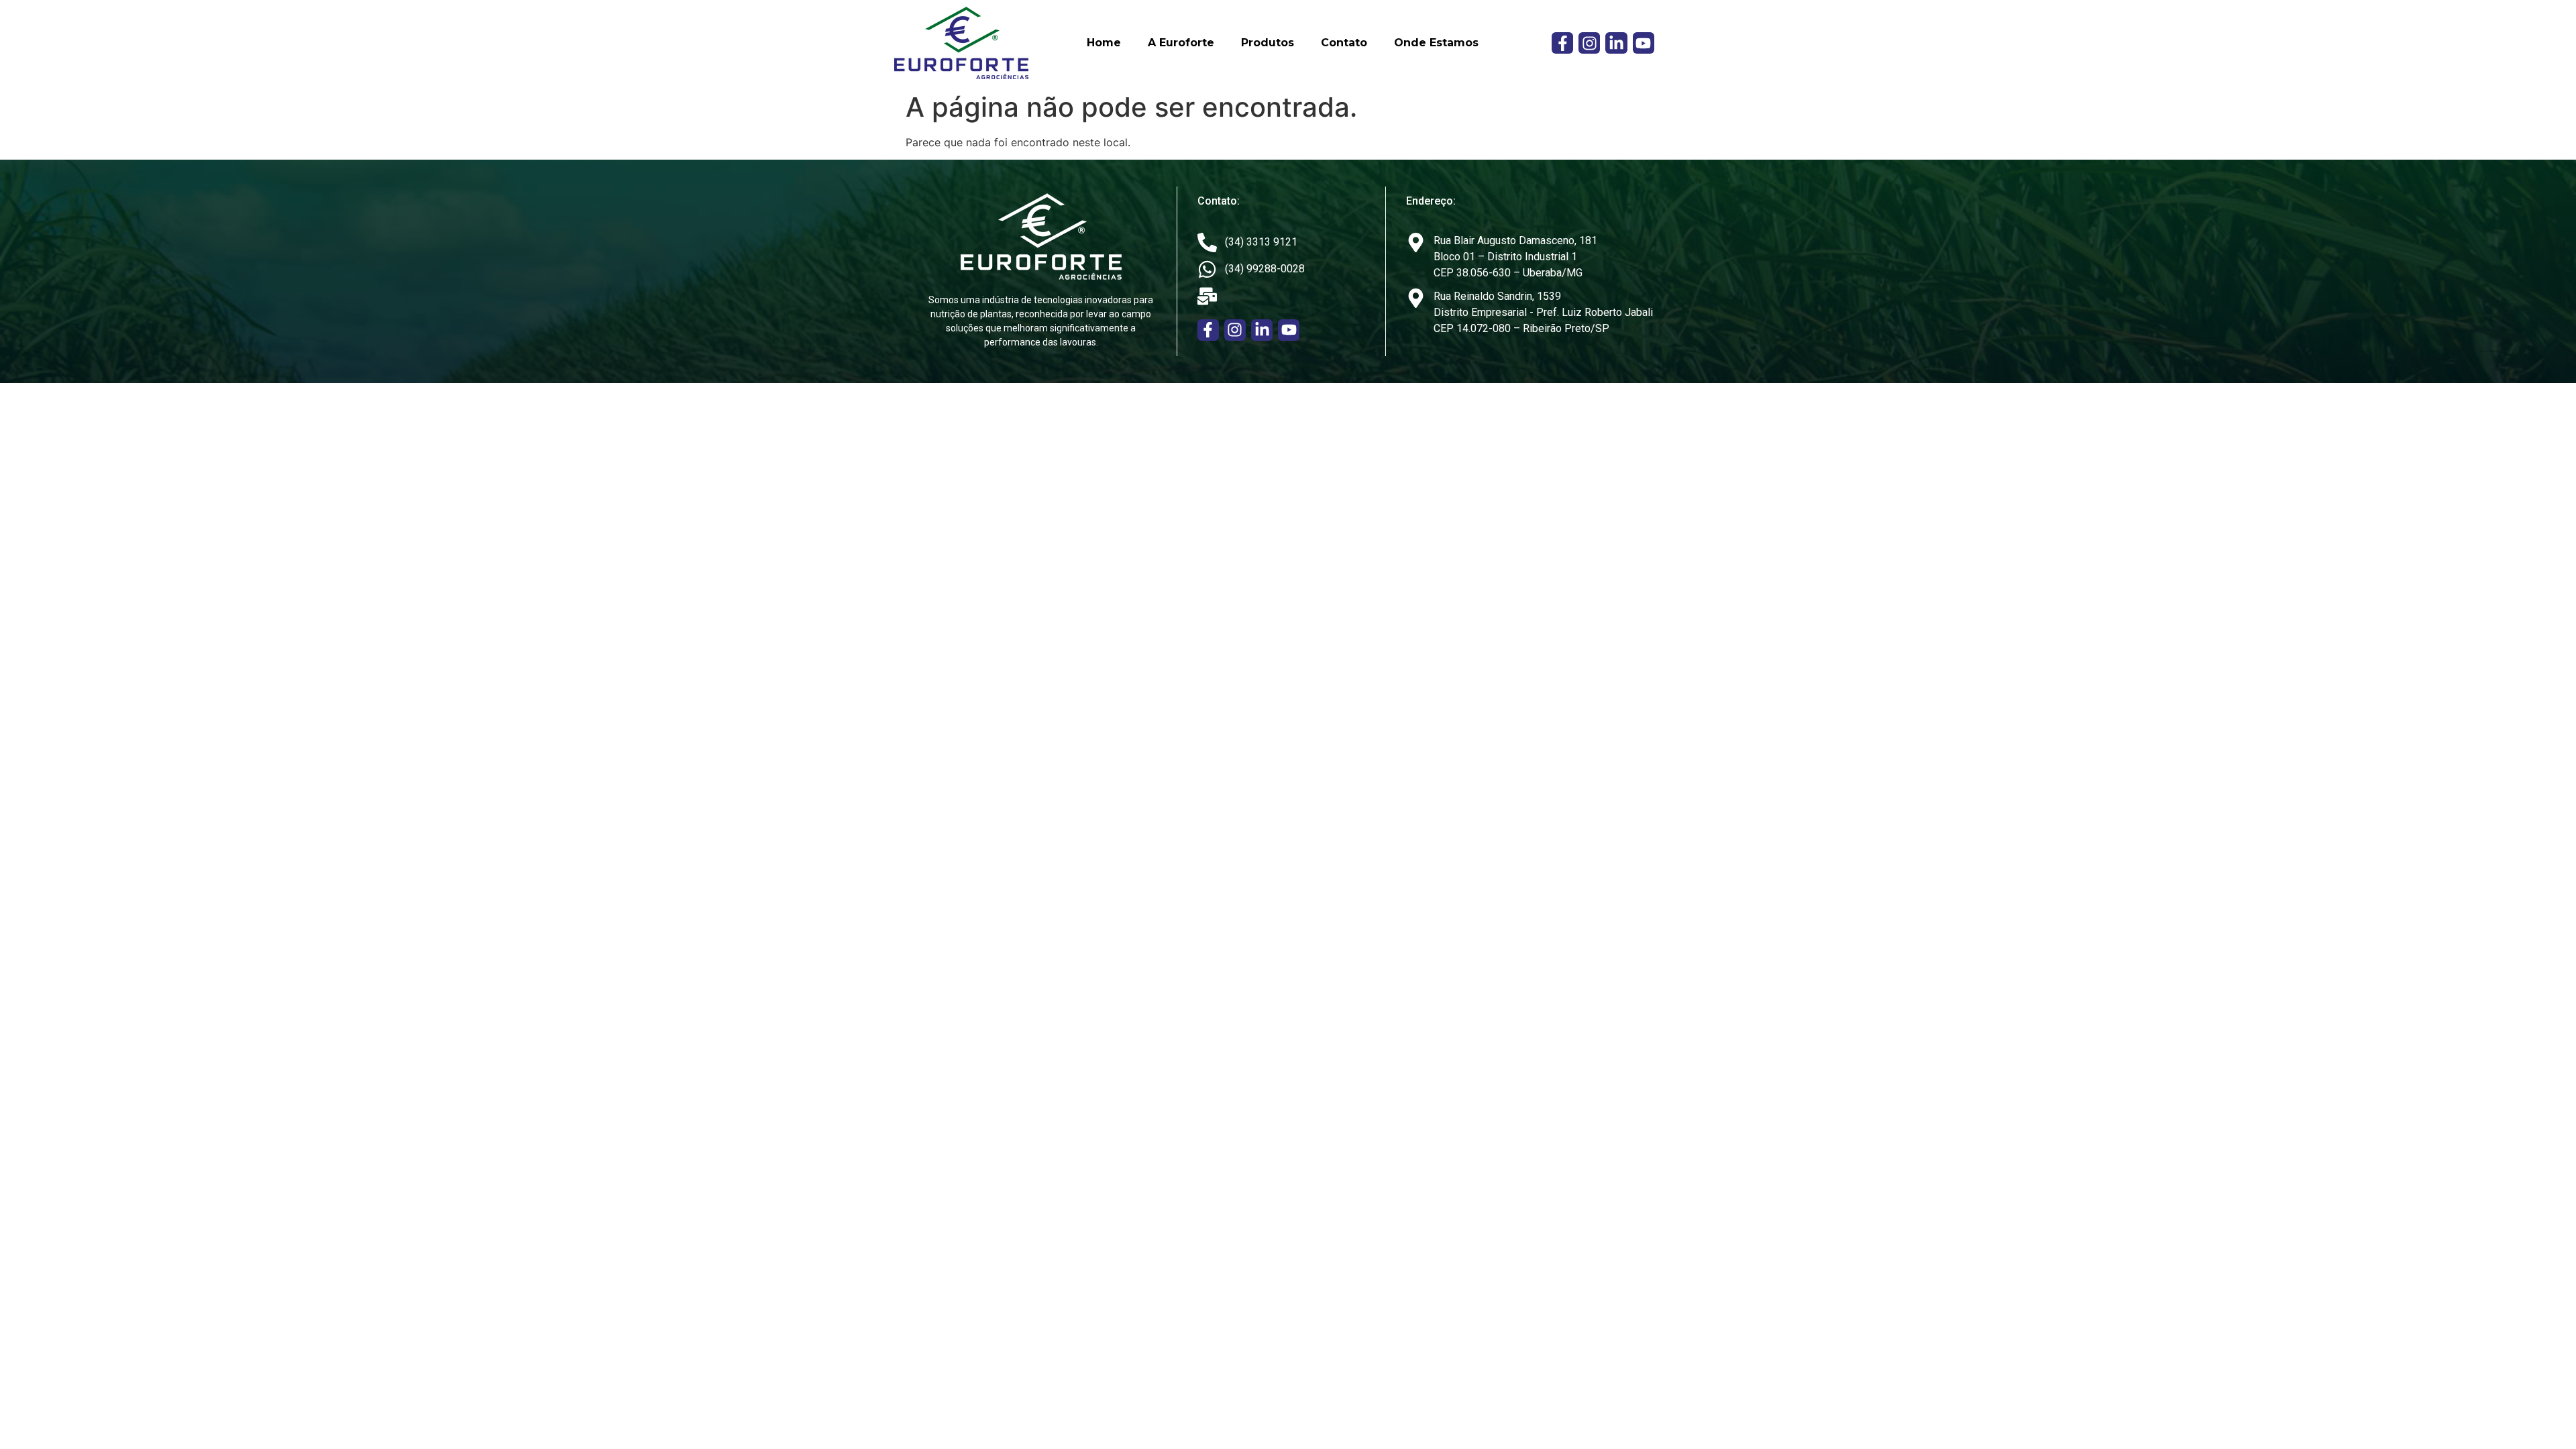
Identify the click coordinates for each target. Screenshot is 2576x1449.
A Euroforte (1181, 43)
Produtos (1268, 43)
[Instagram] (1589, 43)
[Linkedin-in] (1616, 43)
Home (1104, 43)
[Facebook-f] (1562, 43)
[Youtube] (1644, 43)
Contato (1344, 43)
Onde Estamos (1436, 43)
